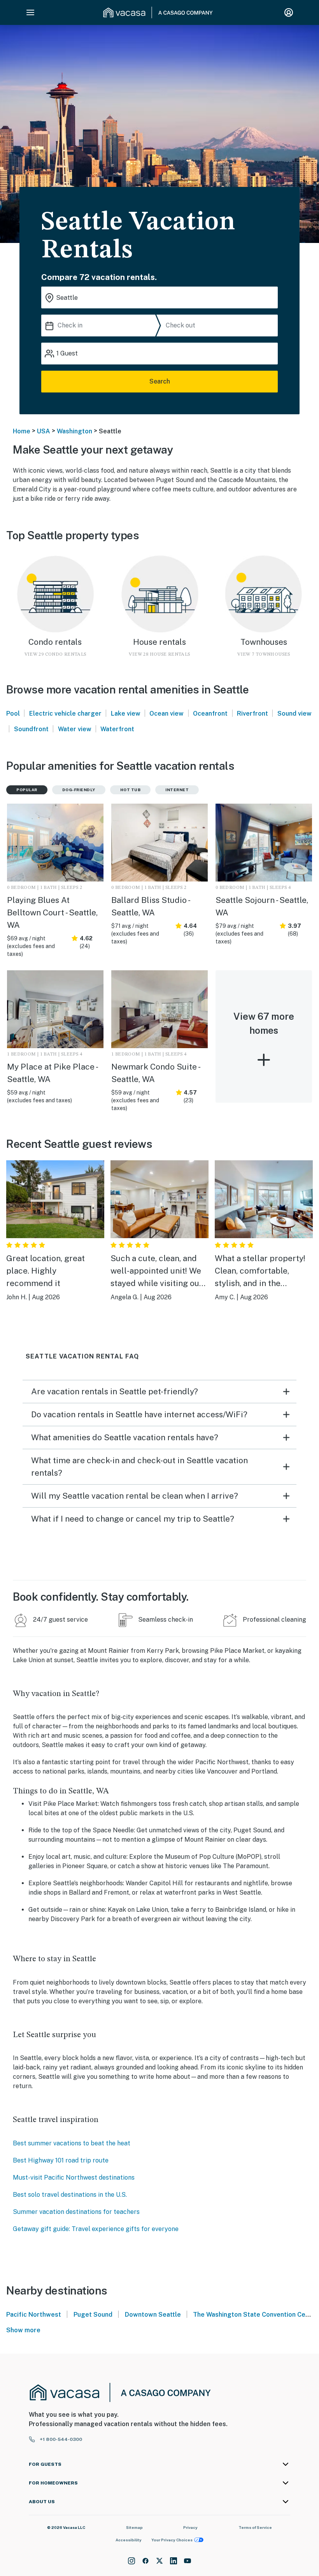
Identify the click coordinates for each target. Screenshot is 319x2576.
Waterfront (117, 729)
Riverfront (252, 714)
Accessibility (129, 2540)
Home (22, 431)
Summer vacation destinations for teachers (76, 2212)
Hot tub (131, 790)
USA (44, 431)
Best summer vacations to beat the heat (72, 2143)
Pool (13, 714)
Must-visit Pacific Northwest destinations (74, 2177)
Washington (74, 431)
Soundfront (31, 729)
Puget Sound (93, 2315)
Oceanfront (210, 714)
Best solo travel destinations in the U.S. (70, 2195)
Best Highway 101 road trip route (61, 2160)
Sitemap (134, 2527)
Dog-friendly (79, 790)
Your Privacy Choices (172, 2540)
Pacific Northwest (34, 2315)
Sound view (294, 714)
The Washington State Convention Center (256, 2315)
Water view (75, 729)
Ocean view (167, 714)
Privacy (190, 2527)
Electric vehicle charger (65, 714)
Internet (177, 790)
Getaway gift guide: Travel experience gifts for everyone (96, 2229)
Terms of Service (255, 2527)
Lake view (126, 714)
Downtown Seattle (153, 2315)
